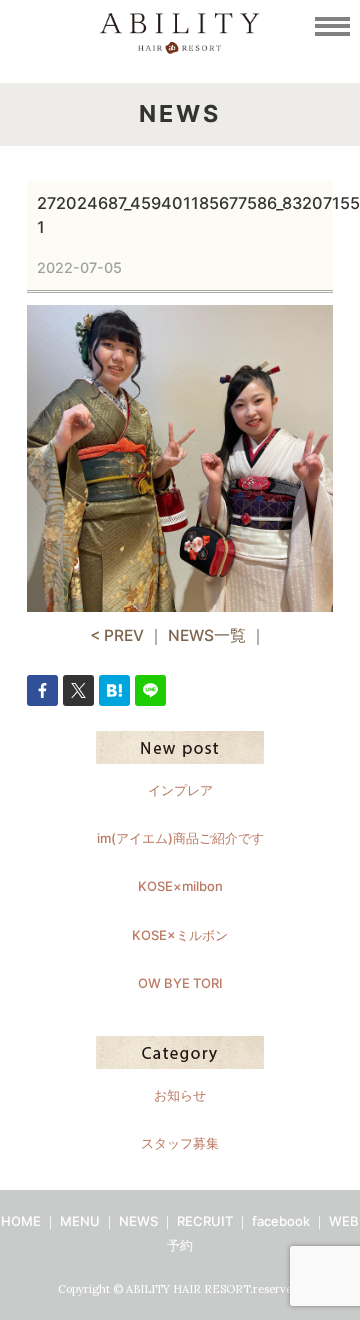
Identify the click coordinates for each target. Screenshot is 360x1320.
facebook (281, 1221)
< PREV (117, 635)
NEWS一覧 (207, 635)
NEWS (138, 1221)
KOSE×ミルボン (180, 935)
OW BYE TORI (180, 983)
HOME (21, 1221)
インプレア (180, 790)
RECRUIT (205, 1221)
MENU (80, 1221)
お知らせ (180, 1095)
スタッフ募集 (180, 1143)
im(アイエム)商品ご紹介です (180, 838)
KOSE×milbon (180, 886)
